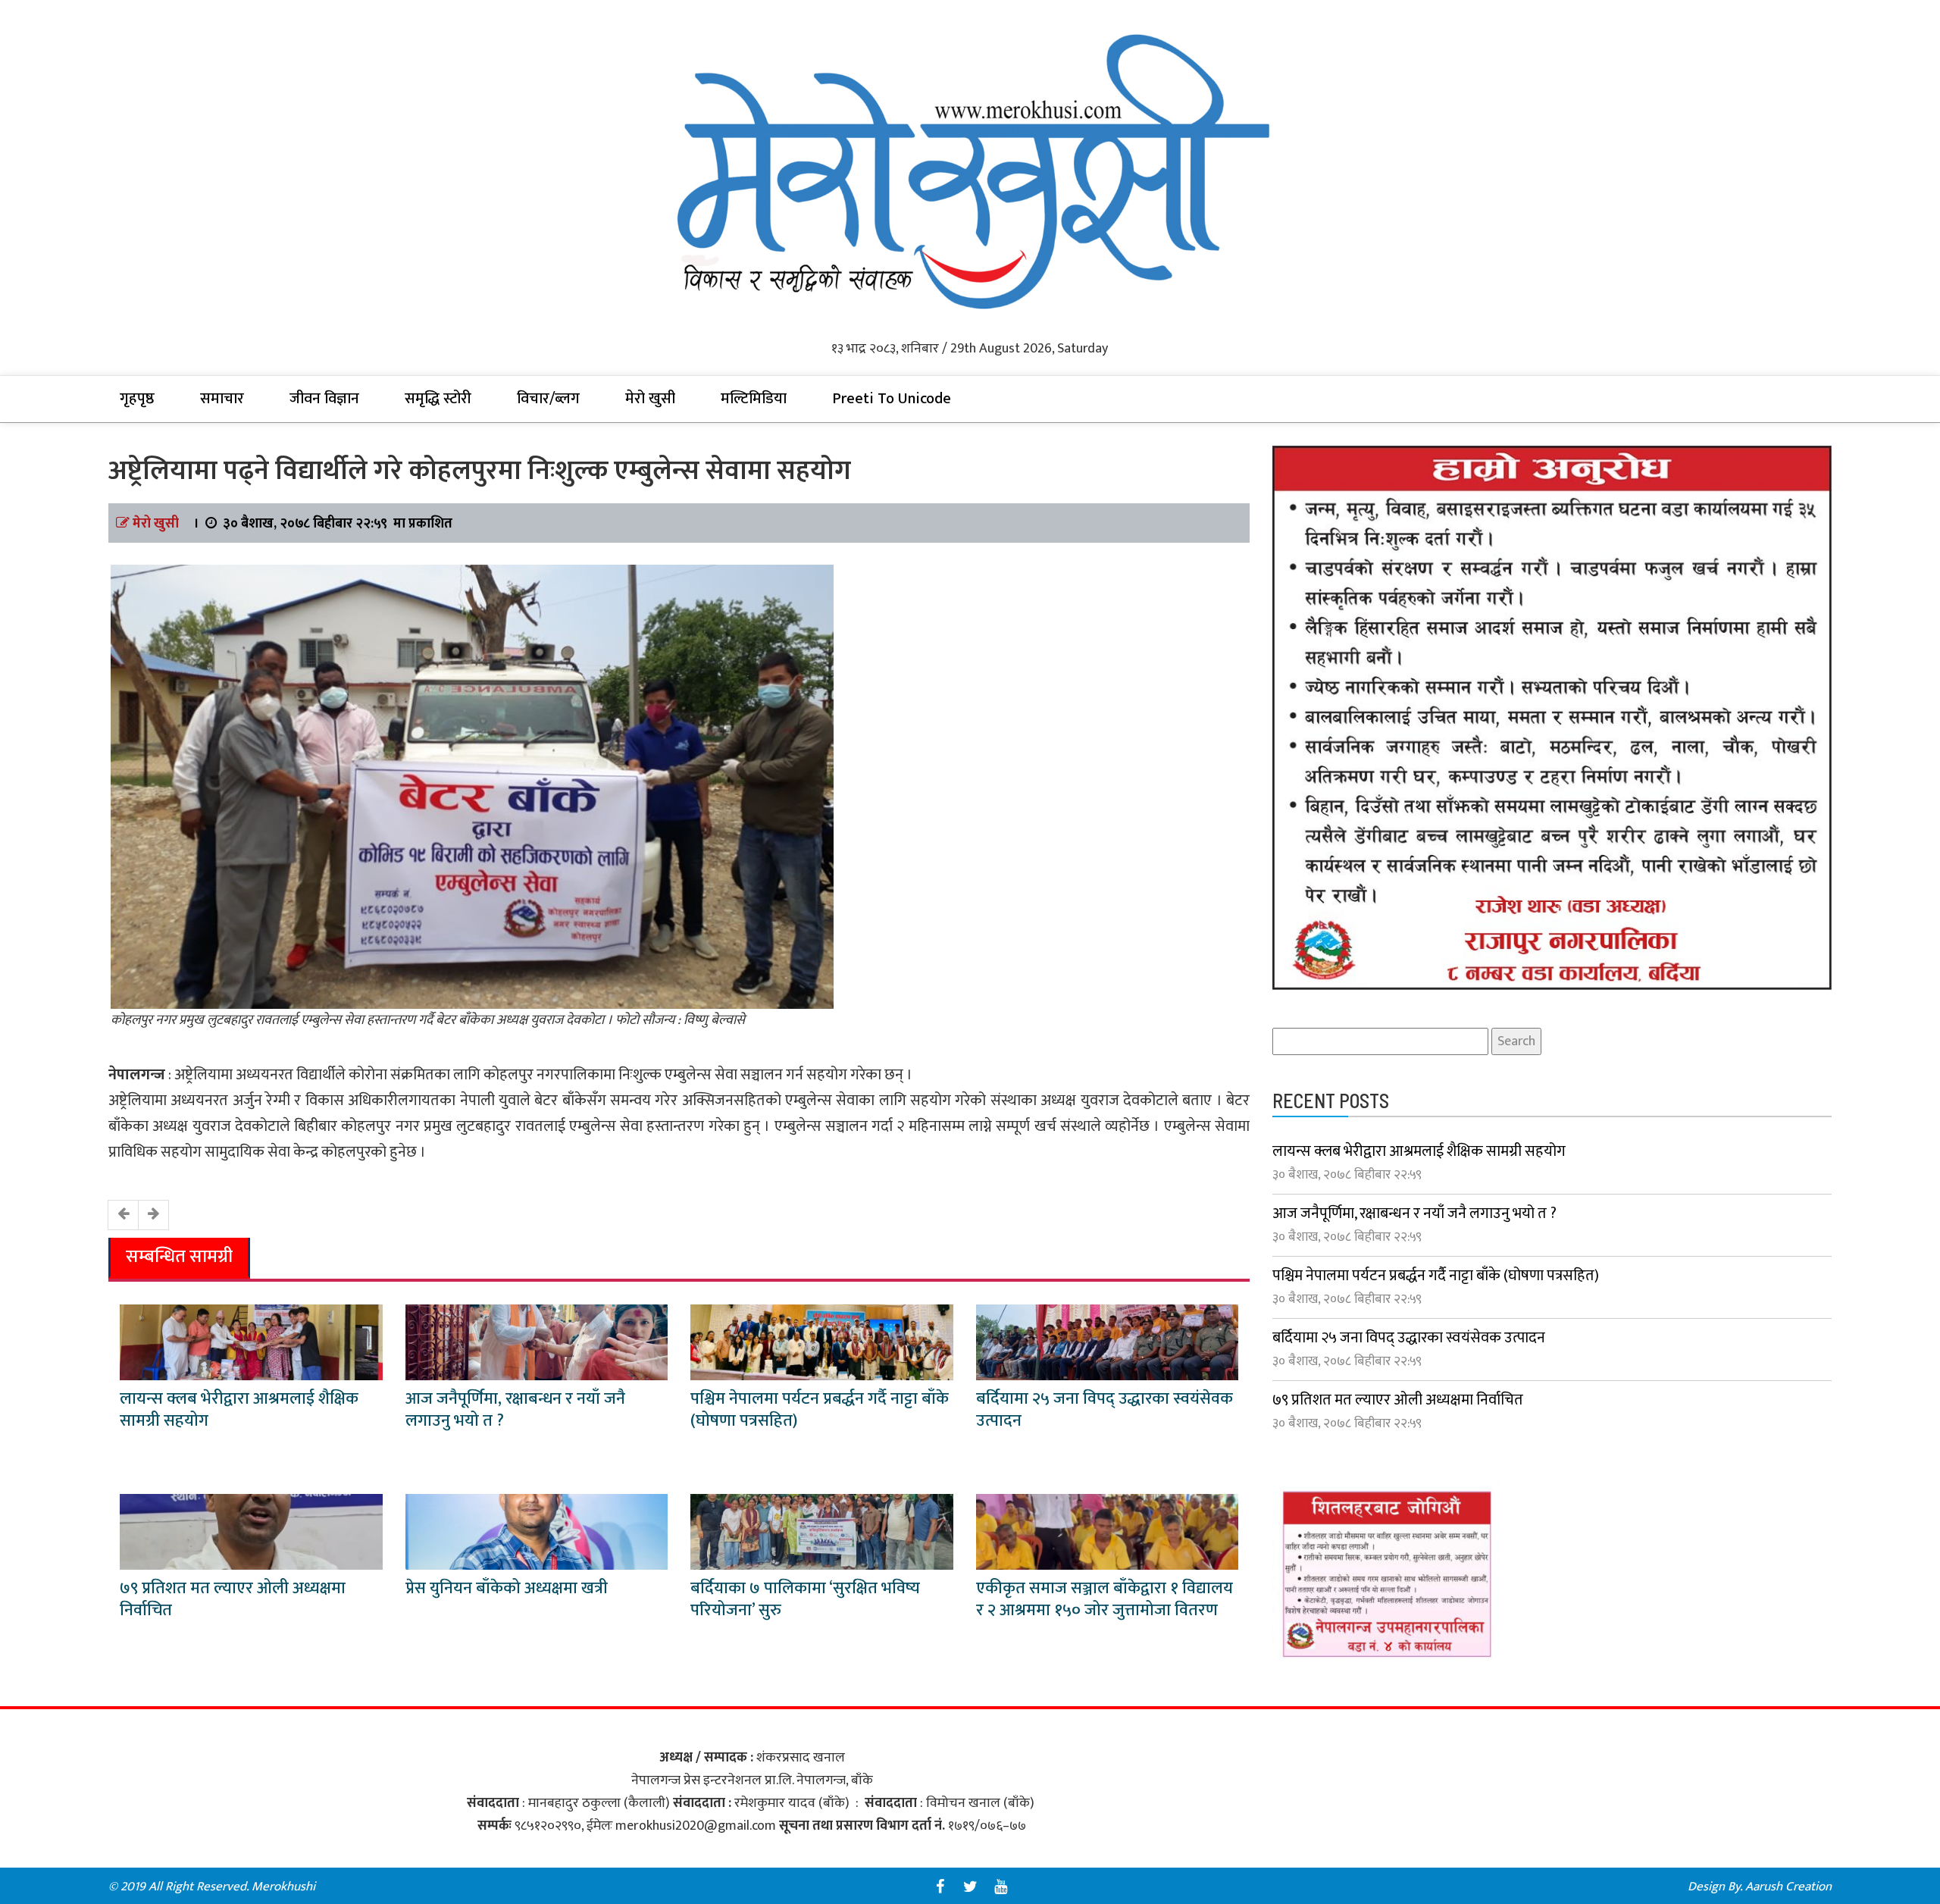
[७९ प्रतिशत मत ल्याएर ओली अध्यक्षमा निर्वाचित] (251, 1532)
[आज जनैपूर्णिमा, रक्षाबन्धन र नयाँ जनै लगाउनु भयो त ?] (537, 1342)
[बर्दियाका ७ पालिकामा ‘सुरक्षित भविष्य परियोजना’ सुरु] (822, 1532)
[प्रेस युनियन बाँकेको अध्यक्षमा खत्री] (537, 1532)
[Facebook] (940, 1887)
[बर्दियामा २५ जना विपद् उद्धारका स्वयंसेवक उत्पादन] (1108, 1342)
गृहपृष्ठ (137, 399)
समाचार (222, 399)
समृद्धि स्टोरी (438, 399)
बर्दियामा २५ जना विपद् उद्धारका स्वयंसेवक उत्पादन (1105, 1410)
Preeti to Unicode (892, 399)
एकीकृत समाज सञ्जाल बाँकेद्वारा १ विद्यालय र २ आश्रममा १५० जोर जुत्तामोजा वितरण (1105, 1599)
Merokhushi (283, 1887)
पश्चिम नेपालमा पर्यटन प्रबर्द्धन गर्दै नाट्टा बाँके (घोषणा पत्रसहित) (820, 1410)
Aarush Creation (1788, 1887)
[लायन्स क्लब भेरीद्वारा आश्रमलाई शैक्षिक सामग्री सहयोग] (251, 1342)
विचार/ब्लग (548, 399)
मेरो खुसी (650, 399)
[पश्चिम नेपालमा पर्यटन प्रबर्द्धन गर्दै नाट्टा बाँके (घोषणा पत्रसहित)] (822, 1342)
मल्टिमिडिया (754, 399)
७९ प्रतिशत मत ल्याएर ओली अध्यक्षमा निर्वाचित (233, 1599)
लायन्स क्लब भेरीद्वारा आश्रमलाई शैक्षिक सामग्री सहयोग (239, 1410)
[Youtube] (1000, 1887)
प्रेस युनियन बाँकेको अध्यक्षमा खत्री (507, 1588)
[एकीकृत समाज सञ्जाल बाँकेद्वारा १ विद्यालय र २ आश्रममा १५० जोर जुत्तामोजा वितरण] (1108, 1532)
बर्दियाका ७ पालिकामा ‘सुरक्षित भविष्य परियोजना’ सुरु (805, 1599)
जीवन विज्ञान (324, 399)
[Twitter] (970, 1887)
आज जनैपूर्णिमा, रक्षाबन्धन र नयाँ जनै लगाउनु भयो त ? (515, 1410)
